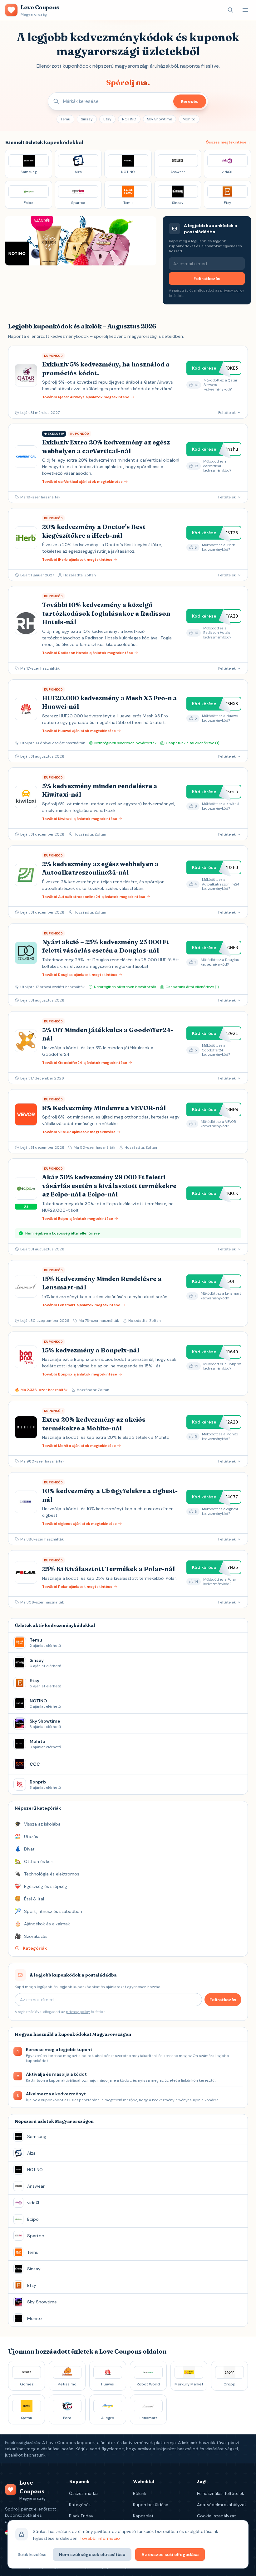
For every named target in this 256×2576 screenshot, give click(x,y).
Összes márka (83, 2493)
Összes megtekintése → (228, 142)
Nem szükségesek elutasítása (92, 2554)
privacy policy (232, 290)
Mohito (189, 119)
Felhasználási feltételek (221, 2493)
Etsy (107, 119)
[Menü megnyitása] (245, 10)
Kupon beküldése (151, 2505)
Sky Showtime (160, 119)
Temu (65, 119)
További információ (100, 2538)
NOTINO (129, 119)
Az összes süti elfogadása (170, 2554)
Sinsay (87, 119)
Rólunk (140, 2493)
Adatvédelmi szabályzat (222, 2505)
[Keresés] (230, 10)
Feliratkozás (207, 279)
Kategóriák (80, 2505)
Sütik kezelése (32, 2554)
